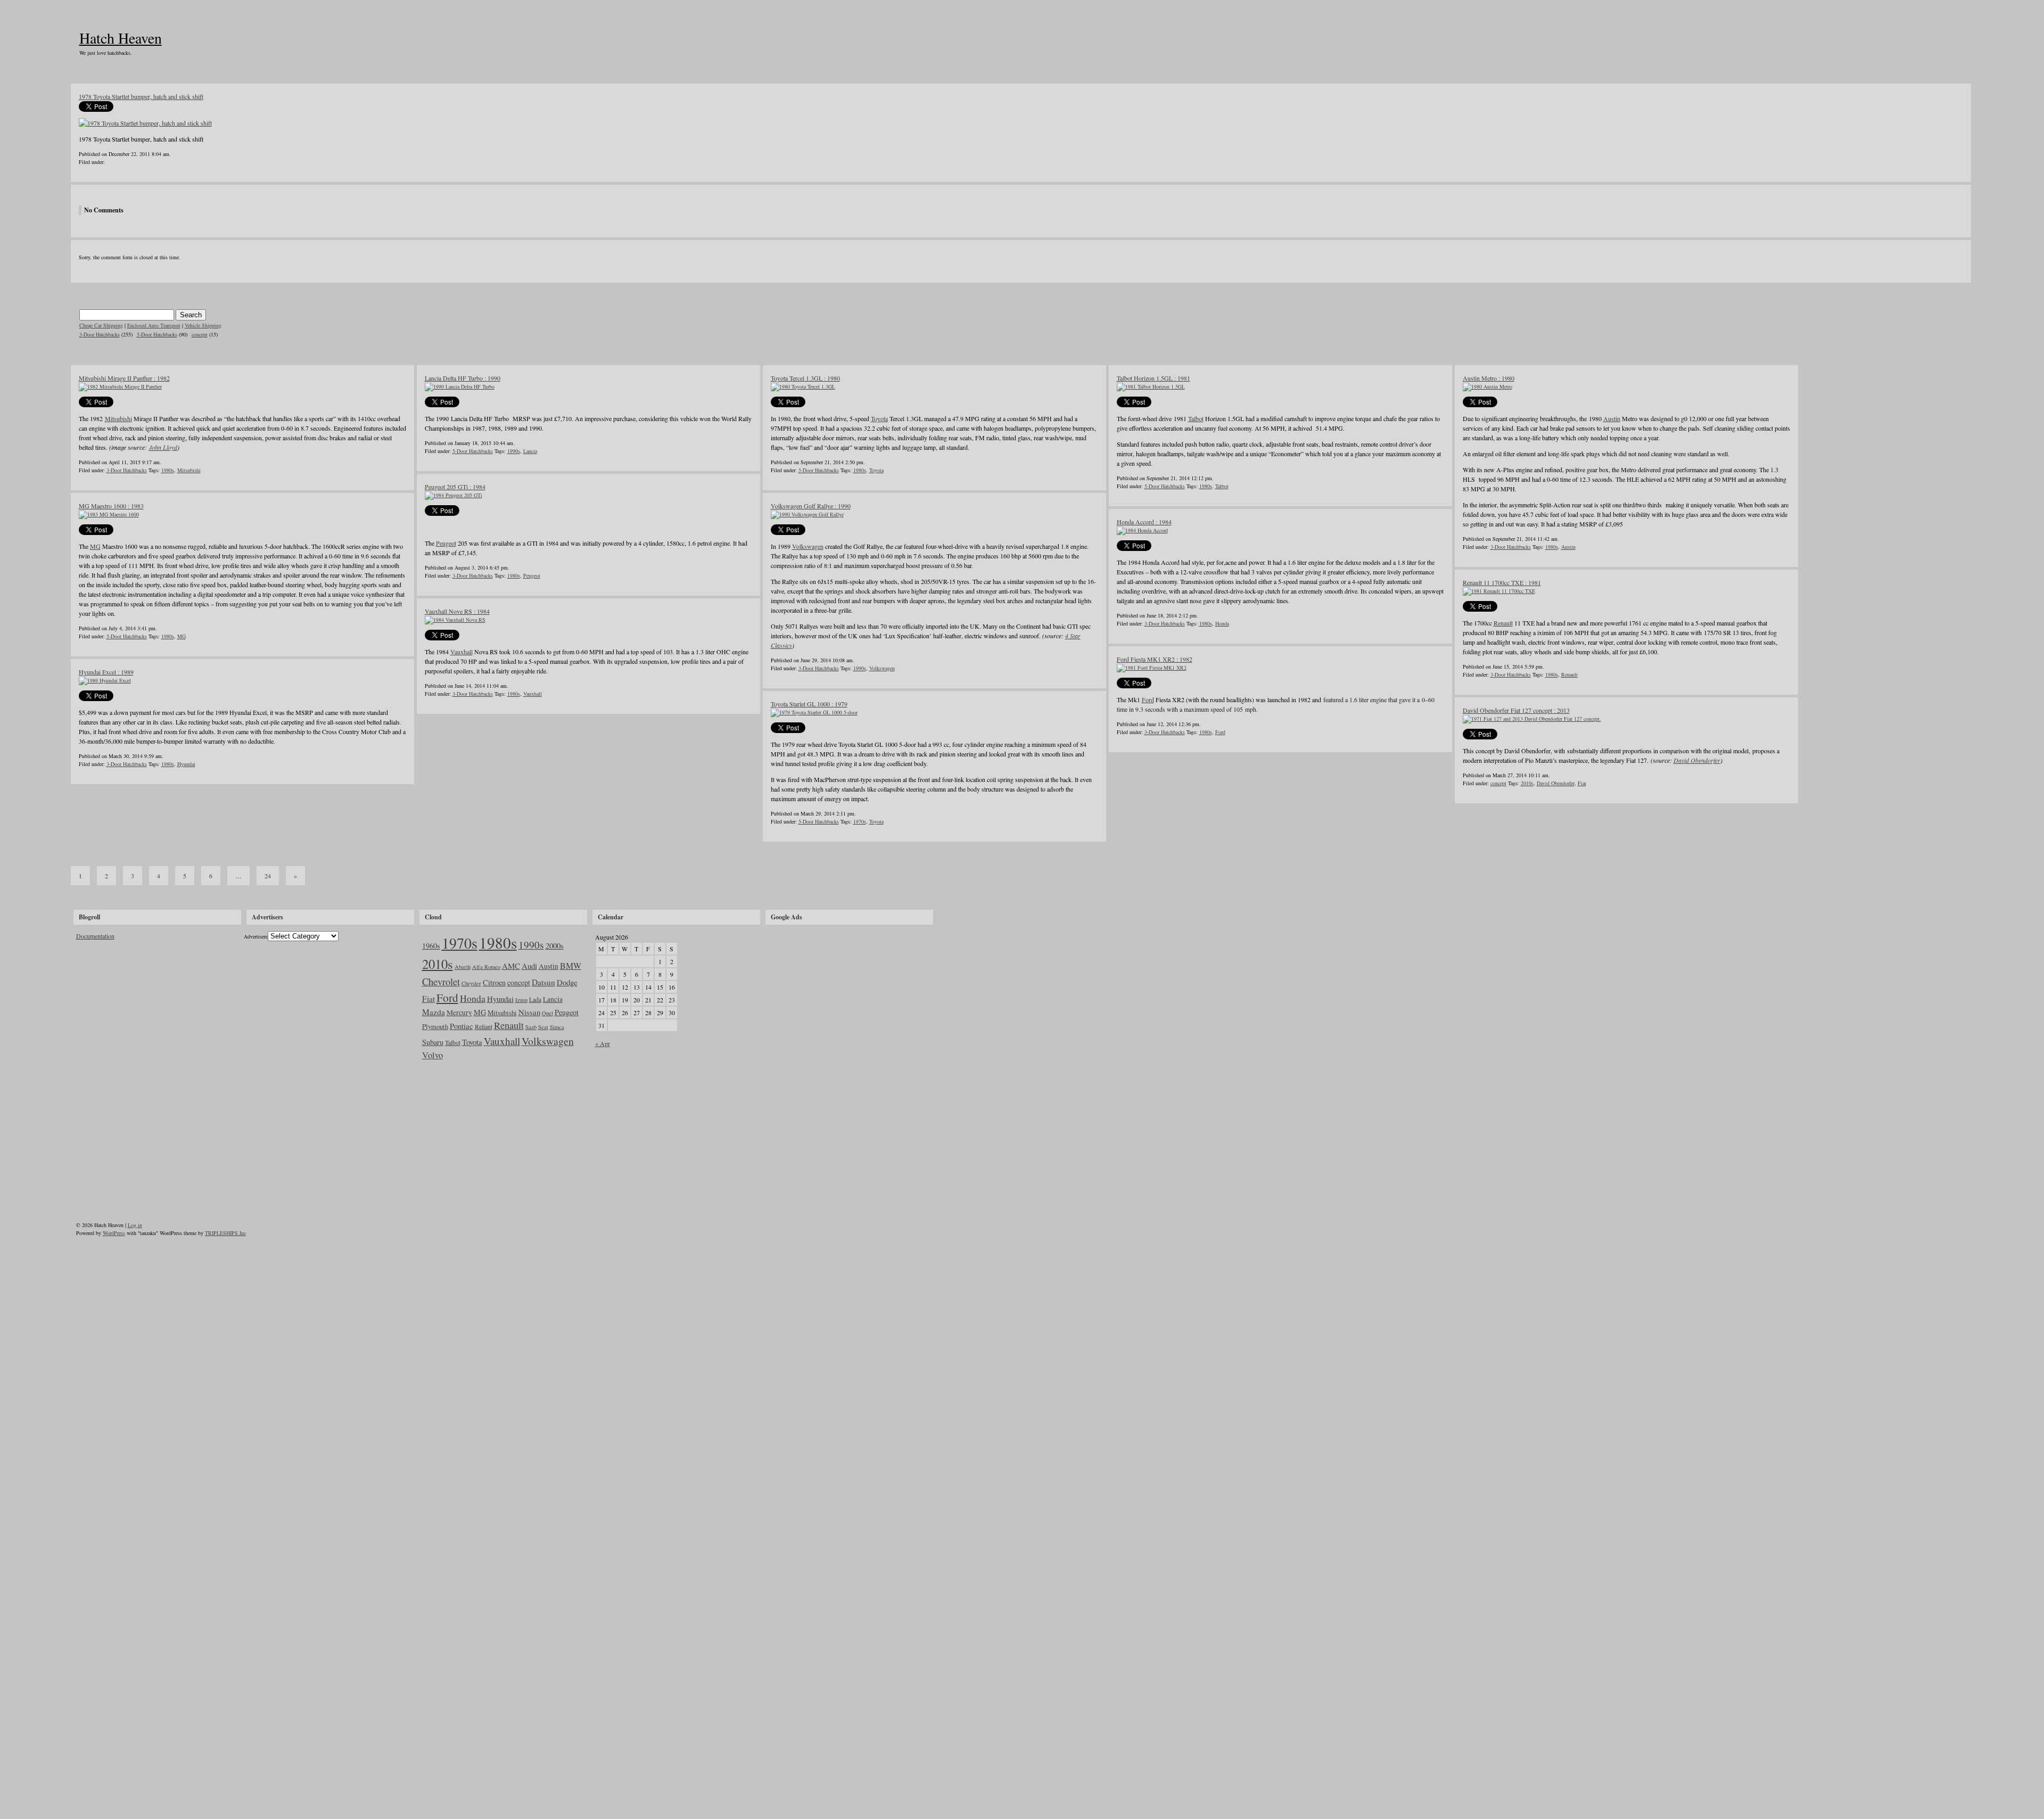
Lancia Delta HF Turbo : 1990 (463, 378)
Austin (1612, 418)
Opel (547, 1013)
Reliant (484, 1026)
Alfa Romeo (486, 967)
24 (268, 876)
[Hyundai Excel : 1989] (105, 680)
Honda (1222, 623)
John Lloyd (163, 447)
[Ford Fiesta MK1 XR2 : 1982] (1152, 668)
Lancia (530, 451)
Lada (535, 999)
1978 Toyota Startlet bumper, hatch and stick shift (141, 96)
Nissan (529, 1012)
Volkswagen (808, 546)
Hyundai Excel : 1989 (106, 672)
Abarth (463, 967)
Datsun (543, 982)
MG (95, 546)
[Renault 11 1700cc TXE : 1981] (1499, 591)
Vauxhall (461, 652)
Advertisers (256, 936)
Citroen (494, 982)
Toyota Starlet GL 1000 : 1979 (809, 704)
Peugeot (446, 543)
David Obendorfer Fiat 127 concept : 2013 (1516, 710)
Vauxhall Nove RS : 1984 (457, 611)
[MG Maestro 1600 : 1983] (109, 514)
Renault (1503, 623)
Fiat (1582, 783)
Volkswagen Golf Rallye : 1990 (811, 506)
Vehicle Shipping (203, 325)
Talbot (1196, 418)
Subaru (433, 1042)
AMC (511, 966)
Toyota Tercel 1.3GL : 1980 (805, 378)
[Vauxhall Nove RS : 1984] (455, 620)
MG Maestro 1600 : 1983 (111, 506)
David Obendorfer (1697, 760)
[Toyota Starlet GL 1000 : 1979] (814, 712)
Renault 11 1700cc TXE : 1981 (1502, 582)
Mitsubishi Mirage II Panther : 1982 (124, 378)
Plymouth (435, 1026)
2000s (555, 945)
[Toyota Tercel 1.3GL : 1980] (803, 386)
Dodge (567, 982)
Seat (543, 1027)
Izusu (521, 1000)
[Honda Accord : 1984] (1142, 530)
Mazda (434, 1012)
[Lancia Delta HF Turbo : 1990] (460, 386)
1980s (168, 470)
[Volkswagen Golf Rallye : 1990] (807, 514)
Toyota (879, 418)
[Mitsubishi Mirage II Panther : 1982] (120, 386)
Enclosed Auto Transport (154, 325)
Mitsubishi (118, 418)
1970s (860, 821)
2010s (1527, 783)
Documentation (95, 936)
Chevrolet (441, 981)
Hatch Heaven (121, 38)
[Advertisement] (848, 998)
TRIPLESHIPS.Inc (225, 1233)
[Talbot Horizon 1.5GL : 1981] (1151, 386)
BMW (571, 965)
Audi (529, 966)
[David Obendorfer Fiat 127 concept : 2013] (1532, 719)
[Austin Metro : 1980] (1487, 386)
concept (200, 334)
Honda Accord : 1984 (1144, 522)
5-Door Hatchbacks (157, 334)
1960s (431, 946)
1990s (514, 451)
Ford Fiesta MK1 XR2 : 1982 (1155, 659)
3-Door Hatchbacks (100, 334)
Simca (557, 1027)
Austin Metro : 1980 (1489, 378)
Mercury (459, 1013)
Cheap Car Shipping (101, 325)
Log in (135, 1225)
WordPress (114, 1233)
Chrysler (471, 983)
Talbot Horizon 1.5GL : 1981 (1153, 378)
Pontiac (461, 1026)
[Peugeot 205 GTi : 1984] (454, 495)
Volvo (432, 1055)
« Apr (603, 1043)
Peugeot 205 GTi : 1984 (455, 487)
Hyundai (186, 764)
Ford (1148, 699)
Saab (531, 1027)
